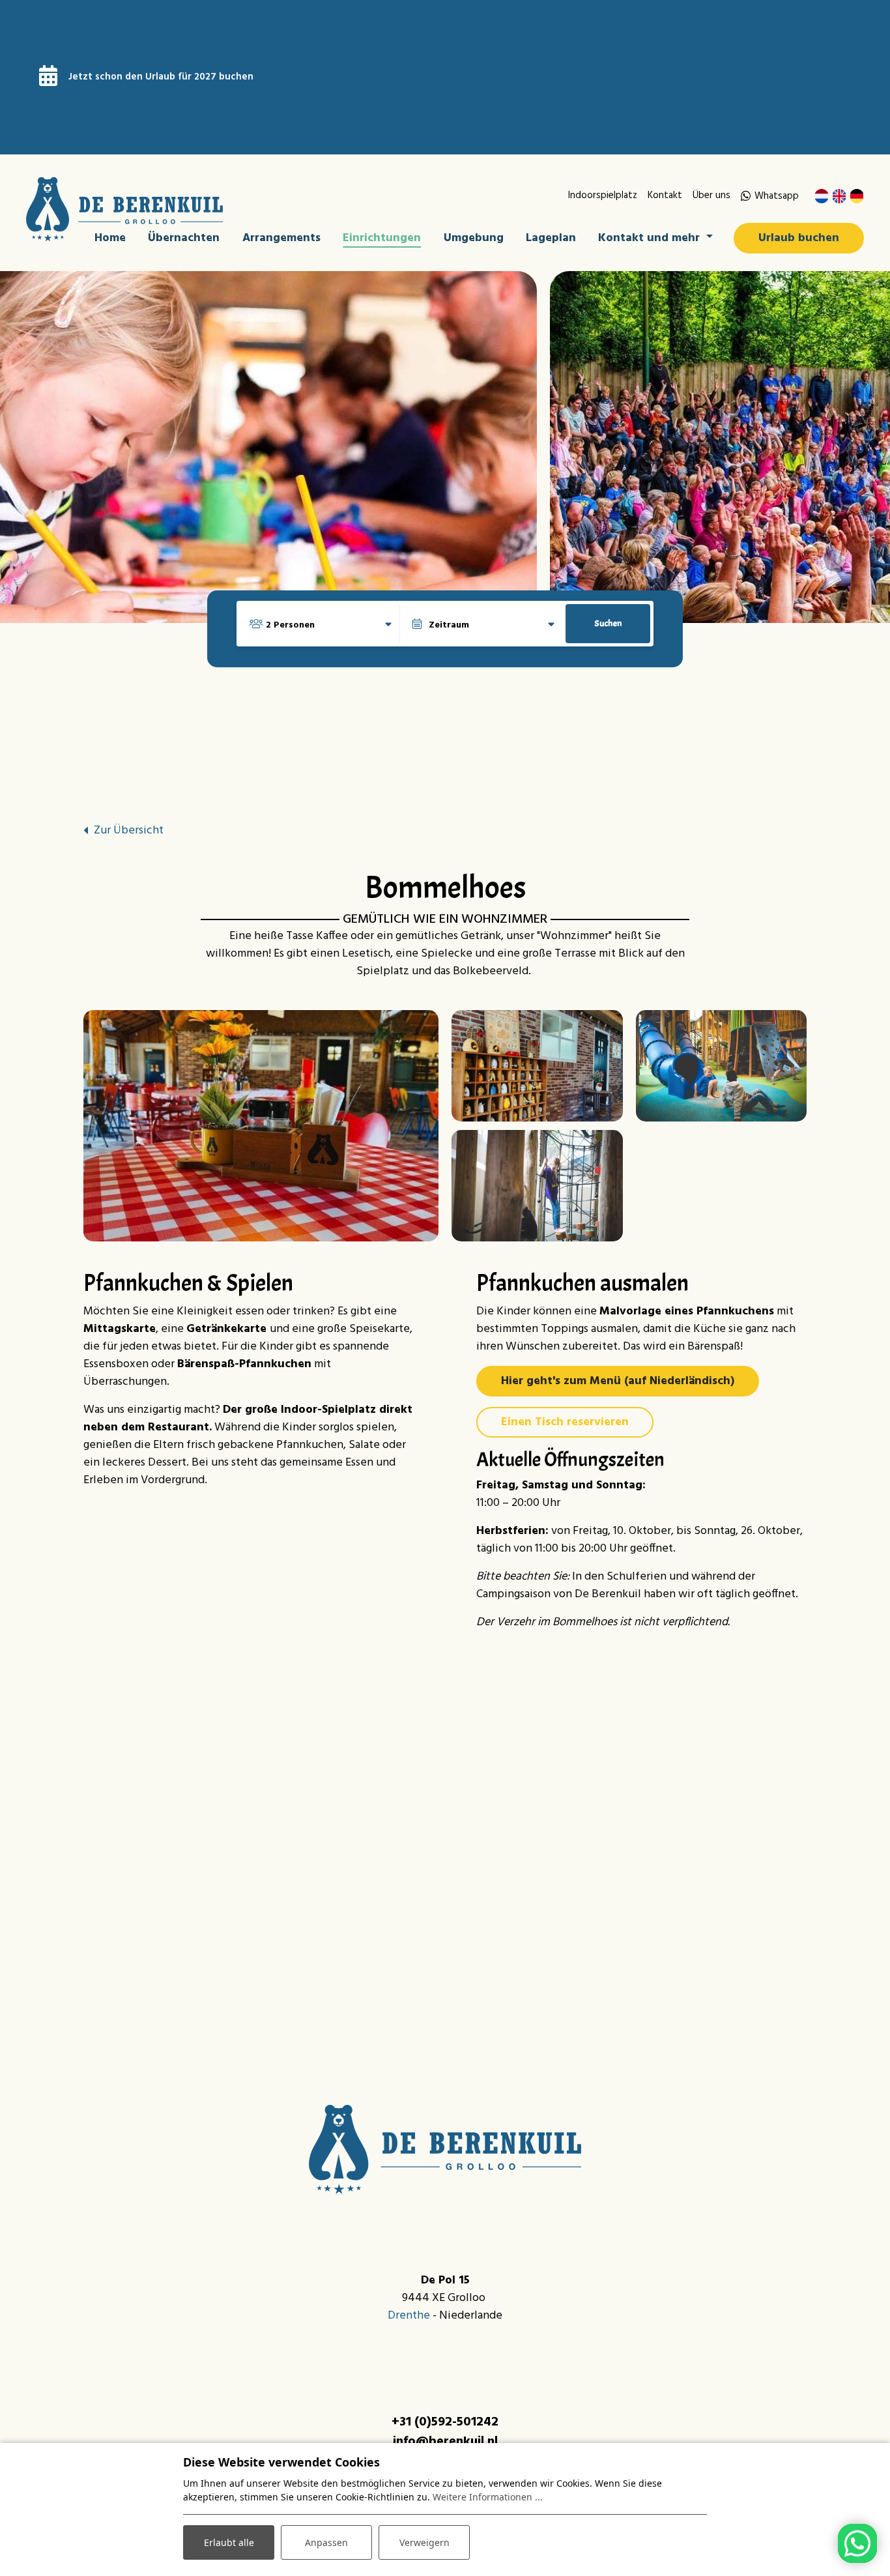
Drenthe (409, 2316)
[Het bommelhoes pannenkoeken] (261, 1125)
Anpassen (326, 2542)
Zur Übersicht (129, 831)
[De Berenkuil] (124, 210)
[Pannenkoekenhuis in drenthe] (537, 1066)
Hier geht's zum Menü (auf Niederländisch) (618, 1381)
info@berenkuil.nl (445, 2442)
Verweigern (424, 2542)
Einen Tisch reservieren (565, 1422)
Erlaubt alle (229, 2542)
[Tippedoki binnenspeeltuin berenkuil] (722, 1066)
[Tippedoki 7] (537, 1186)
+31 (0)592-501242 (445, 2422)
